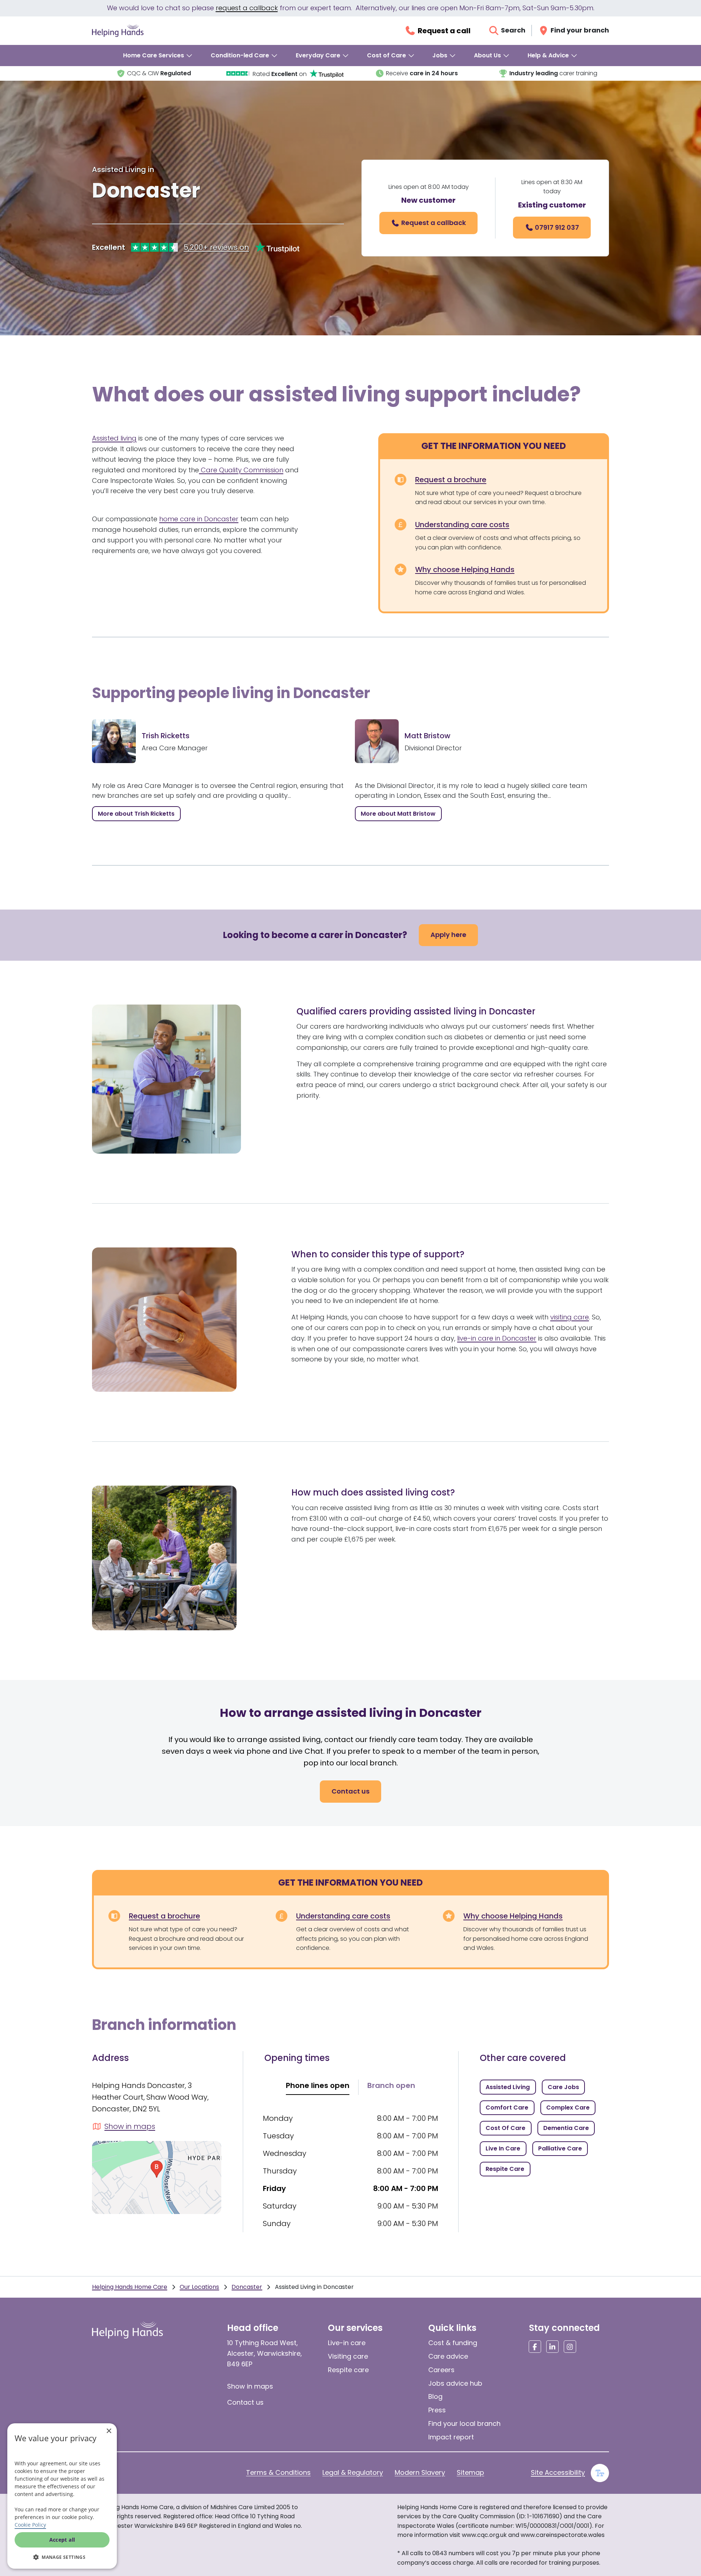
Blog (435, 2396)
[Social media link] (535, 2347)
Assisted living (114, 438)
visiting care (570, 1317)
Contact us (245, 2402)
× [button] (109, 2431)
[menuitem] (158, 56)
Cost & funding (453, 2343)
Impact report (451, 2437)
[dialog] (62, 2496)
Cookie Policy (30, 2525)
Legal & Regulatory (353, 2472)
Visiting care (348, 2356)
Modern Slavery (420, 2472)
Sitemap (470, 2472)
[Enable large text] (600, 2473)
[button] (62, 2557)
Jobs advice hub (455, 2383)
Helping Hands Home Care (130, 2287)
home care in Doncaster (199, 519)
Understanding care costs (462, 525)
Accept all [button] (62, 2540)
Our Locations (199, 2287)
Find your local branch (464, 2423)
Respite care (348, 2370)
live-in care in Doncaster (497, 1338)
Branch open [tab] (391, 2085)
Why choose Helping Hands (465, 569)
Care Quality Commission (241, 470)
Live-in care (347, 2343)
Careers (441, 2370)
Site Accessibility (558, 2472)
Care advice (448, 2356)
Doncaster (247, 2287)
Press (437, 2410)
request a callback (247, 8)
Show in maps (250, 2386)
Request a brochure (451, 480)
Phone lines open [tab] (318, 2085)
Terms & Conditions (278, 2472)
